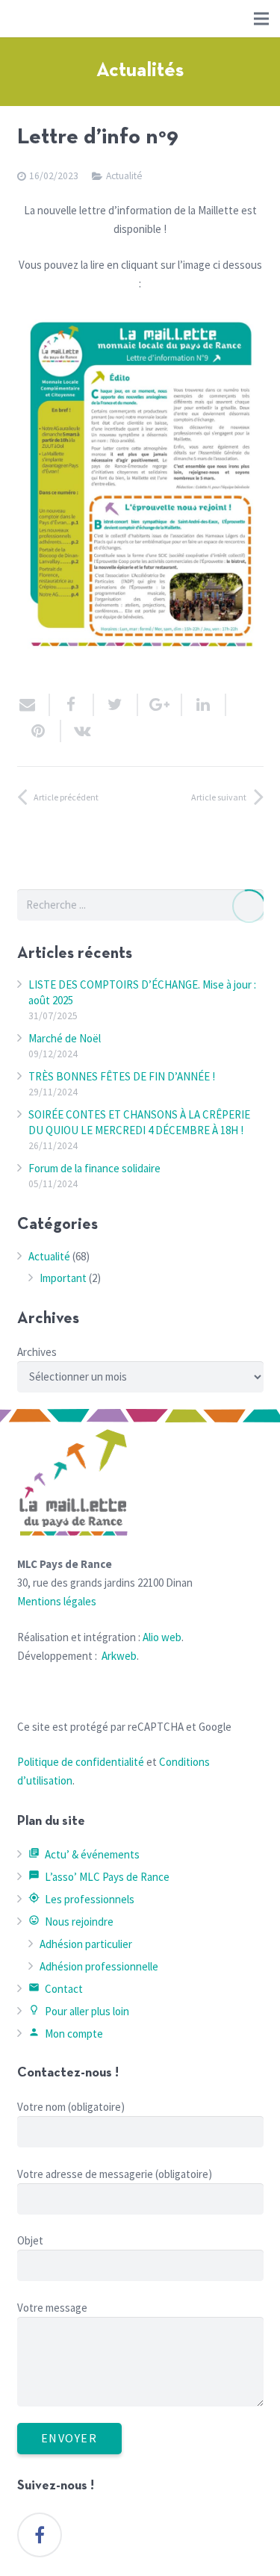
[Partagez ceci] (72, 705)
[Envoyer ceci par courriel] (34, 705)
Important (63, 1278)
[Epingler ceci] (39, 731)
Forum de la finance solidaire (94, 1168)
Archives (37, 1352)
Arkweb (119, 1656)
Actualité (124, 176)
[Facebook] (40, 2535)
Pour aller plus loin (79, 2011)
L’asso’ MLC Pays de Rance (99, 1877)
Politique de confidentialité (81, 1762)
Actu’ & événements (84, 1854)
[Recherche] (248, 906)
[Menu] (261, 19)
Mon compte (66, 2034)
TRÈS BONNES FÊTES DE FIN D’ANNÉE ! (122, 1076)
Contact (56, 1989)
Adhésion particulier (86, 1944)
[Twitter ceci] (116, 705)
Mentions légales (57, 1601)
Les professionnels (82, 1899)
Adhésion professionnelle (99, 1966)
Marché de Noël (65, 1038)
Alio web (162, 1637)
